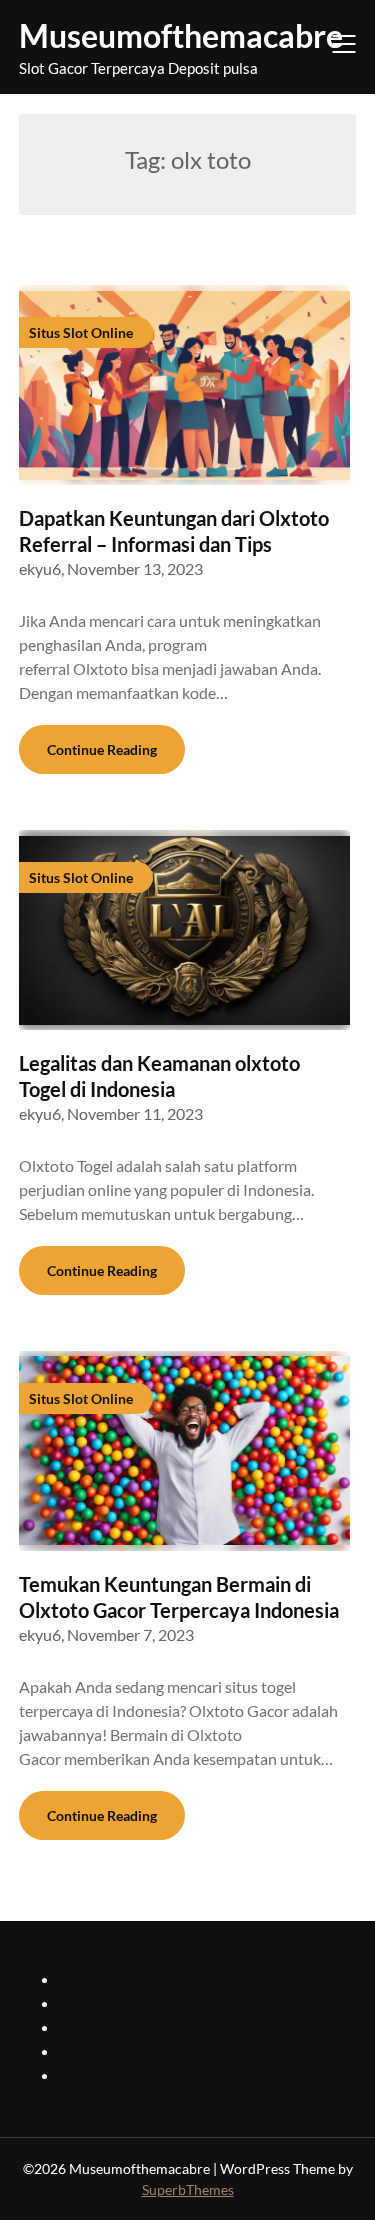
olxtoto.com (100, 2074)
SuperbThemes (188, 2189)
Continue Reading (102, 749)
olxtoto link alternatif (132, 2050)
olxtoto (84, 1978)
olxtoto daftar (107, 2026)
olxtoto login (103, 2002)
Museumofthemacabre (181, 35)
